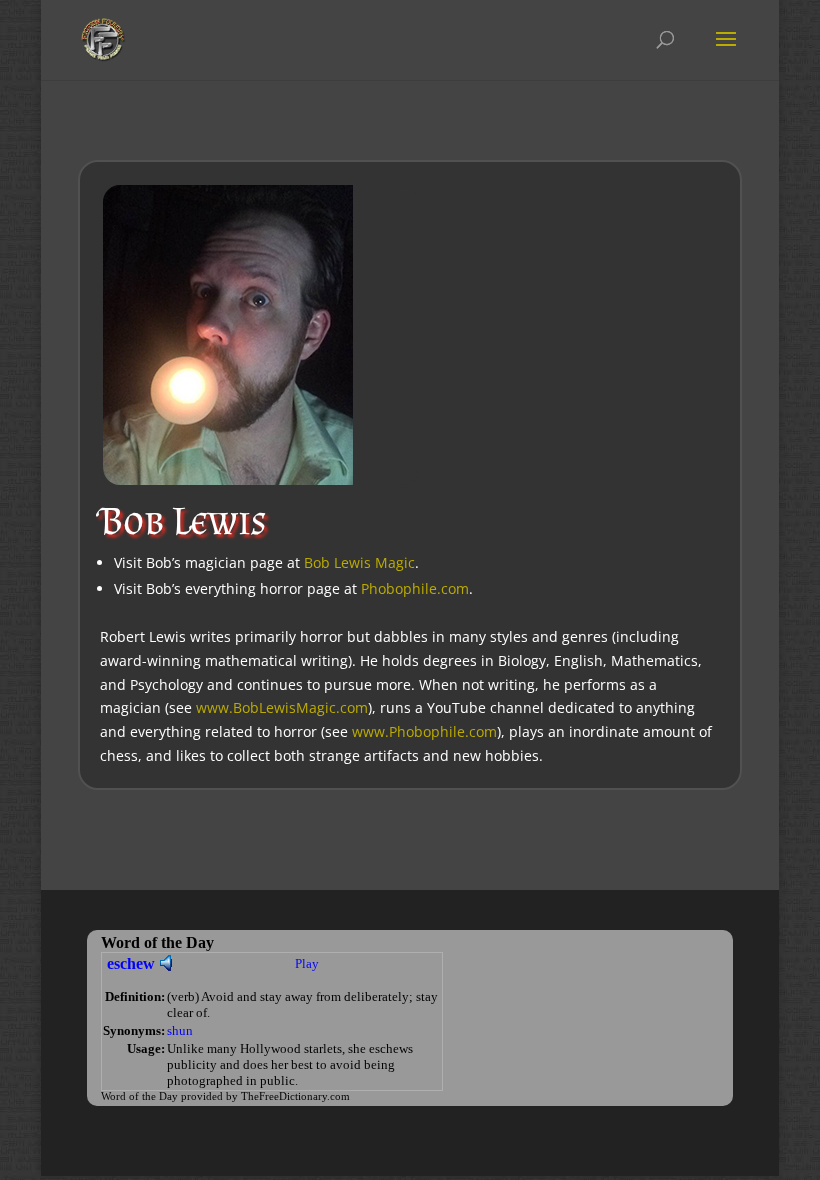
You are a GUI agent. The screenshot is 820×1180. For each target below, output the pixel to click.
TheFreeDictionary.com (295, 1096)
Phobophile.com (415, 588)
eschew (131, 963)
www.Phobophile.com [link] (424, 731)
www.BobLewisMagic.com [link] (282, 707)
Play (307, 963)
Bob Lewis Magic (359, 562)
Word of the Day (139, 1096)
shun (180, 1030)
